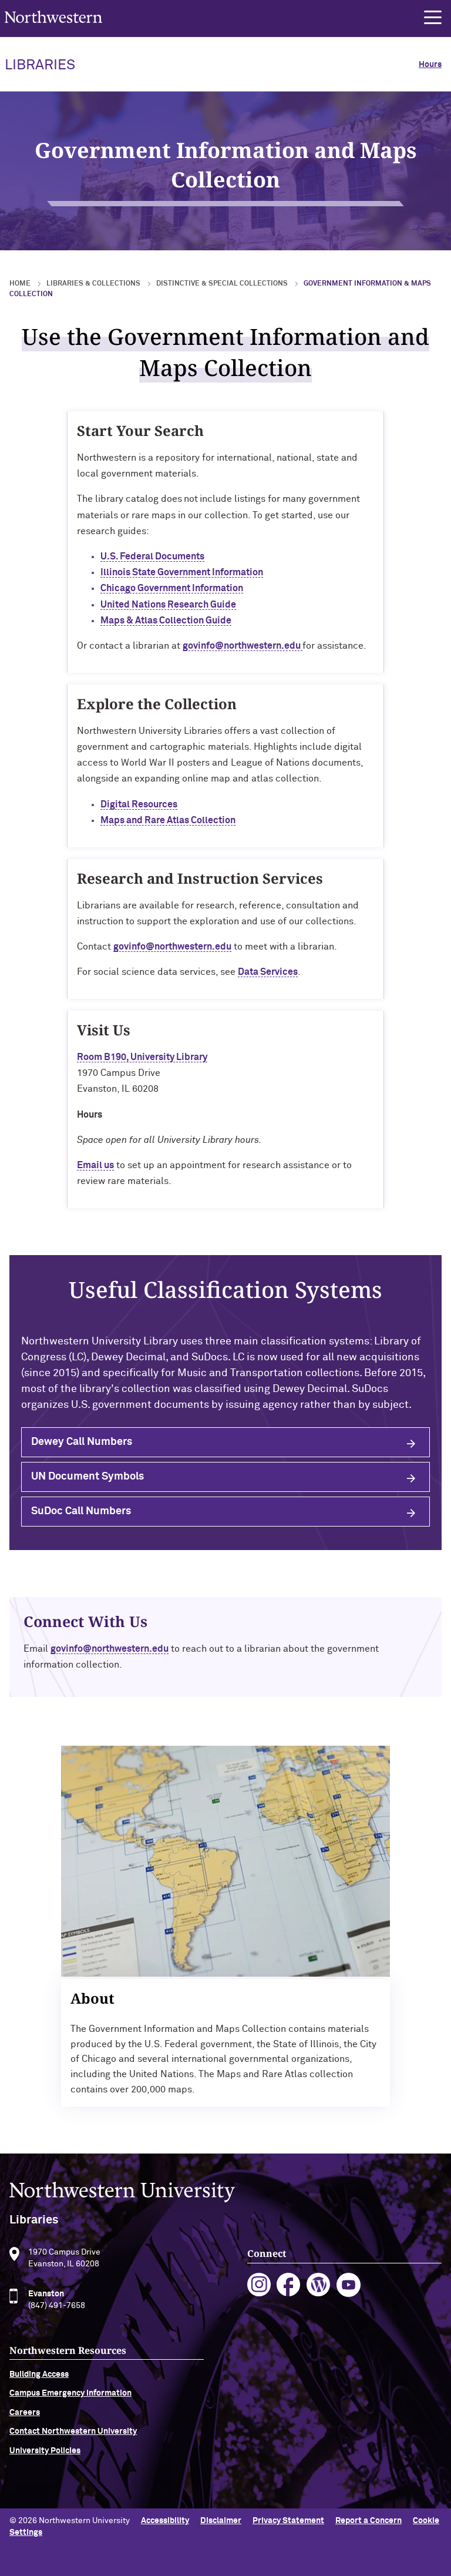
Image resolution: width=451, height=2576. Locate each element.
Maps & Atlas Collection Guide (166, 620)
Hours (430, 65)
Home (20, 284)
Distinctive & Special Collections (222, 284)
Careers (25, 2413)
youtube (349, 2285)
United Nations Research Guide (168, 605)
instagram (259, 2285)
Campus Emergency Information (70, 2393)
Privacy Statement (288, 2521)
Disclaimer (221, 2521)
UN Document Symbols (87, 1477)
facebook (289, 2285)
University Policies (45, 2451)
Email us (95, 1165)
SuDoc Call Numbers (81, 1511)
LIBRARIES (40, 65)
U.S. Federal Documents (152, 556)
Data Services (268, 972)
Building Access (39, 2374)
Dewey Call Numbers (82, 1442)
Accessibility (165, 2521)
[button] (433, 18)
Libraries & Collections (93, 284)
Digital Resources (139, 804)
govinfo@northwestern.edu (243, 646)
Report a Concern (368, 2521)
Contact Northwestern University (73, 2431)
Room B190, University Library (142, 1057)
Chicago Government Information (172, 588)
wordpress (319, 2285)
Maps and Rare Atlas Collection (168, 820)
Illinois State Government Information (182, 572)
